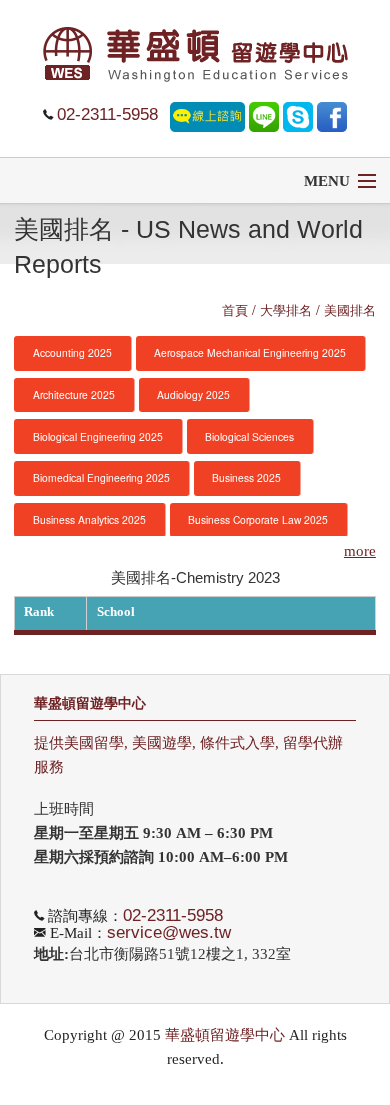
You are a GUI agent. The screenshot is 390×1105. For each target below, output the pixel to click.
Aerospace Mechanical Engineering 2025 (250, 352)
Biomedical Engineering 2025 (101, 477)
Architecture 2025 (74, 394)
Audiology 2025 (193, 394)
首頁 (235, 309)
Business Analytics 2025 (89, 519)
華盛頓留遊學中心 (90, 703)
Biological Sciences (249, 436)
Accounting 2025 (72, 352)
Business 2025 (246, 477)
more (360, 551)
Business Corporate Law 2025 (258, 519)
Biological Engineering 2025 (98, 436)
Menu (327, 181)
